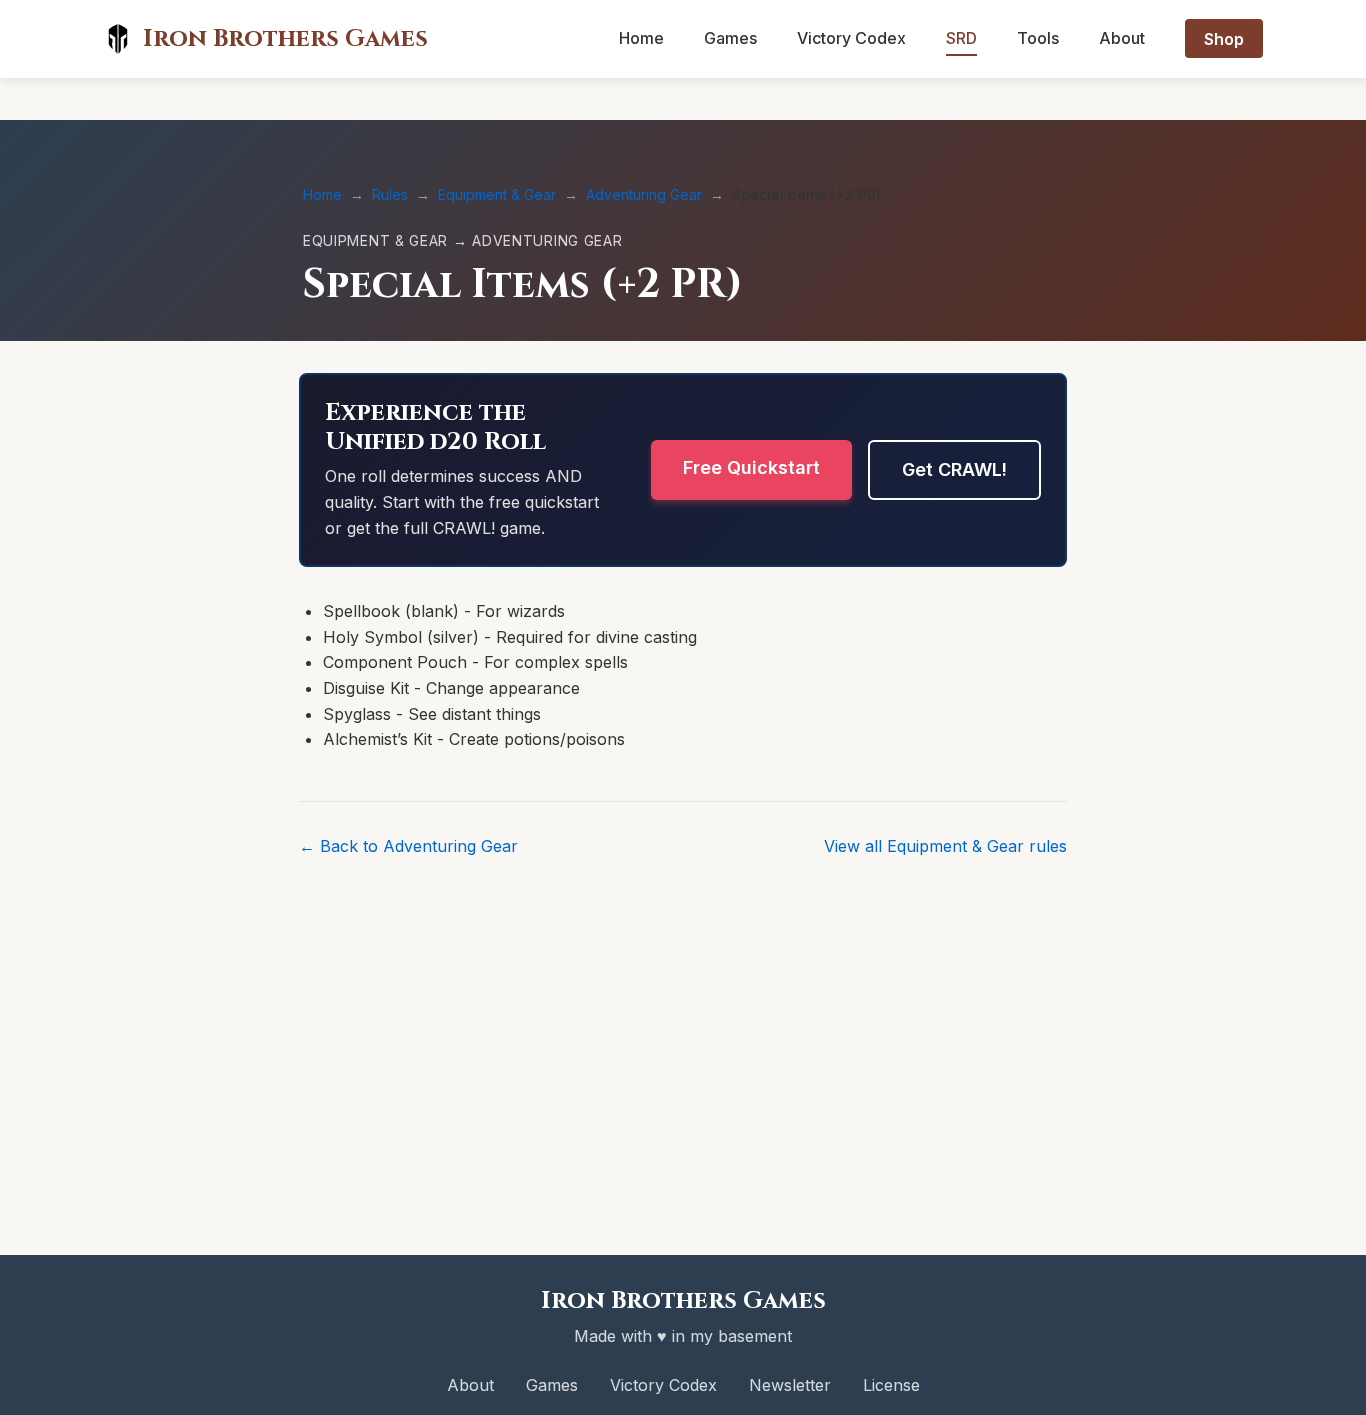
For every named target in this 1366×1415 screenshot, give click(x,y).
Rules (390, 194)
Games (730, 38)
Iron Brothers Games (285, 39)
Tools (1038, 38)
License (891, 1385)
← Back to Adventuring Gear (408, 846)
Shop (1224, 38)
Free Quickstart (751, 467)
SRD (961, 38)
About (1122, 38)
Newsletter (790, 1385)
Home (641, 38)
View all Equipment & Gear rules (945, 846)
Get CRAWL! (954, 469)
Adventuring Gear (644, 194)
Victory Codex (851, 38)
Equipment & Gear (497, 194)
